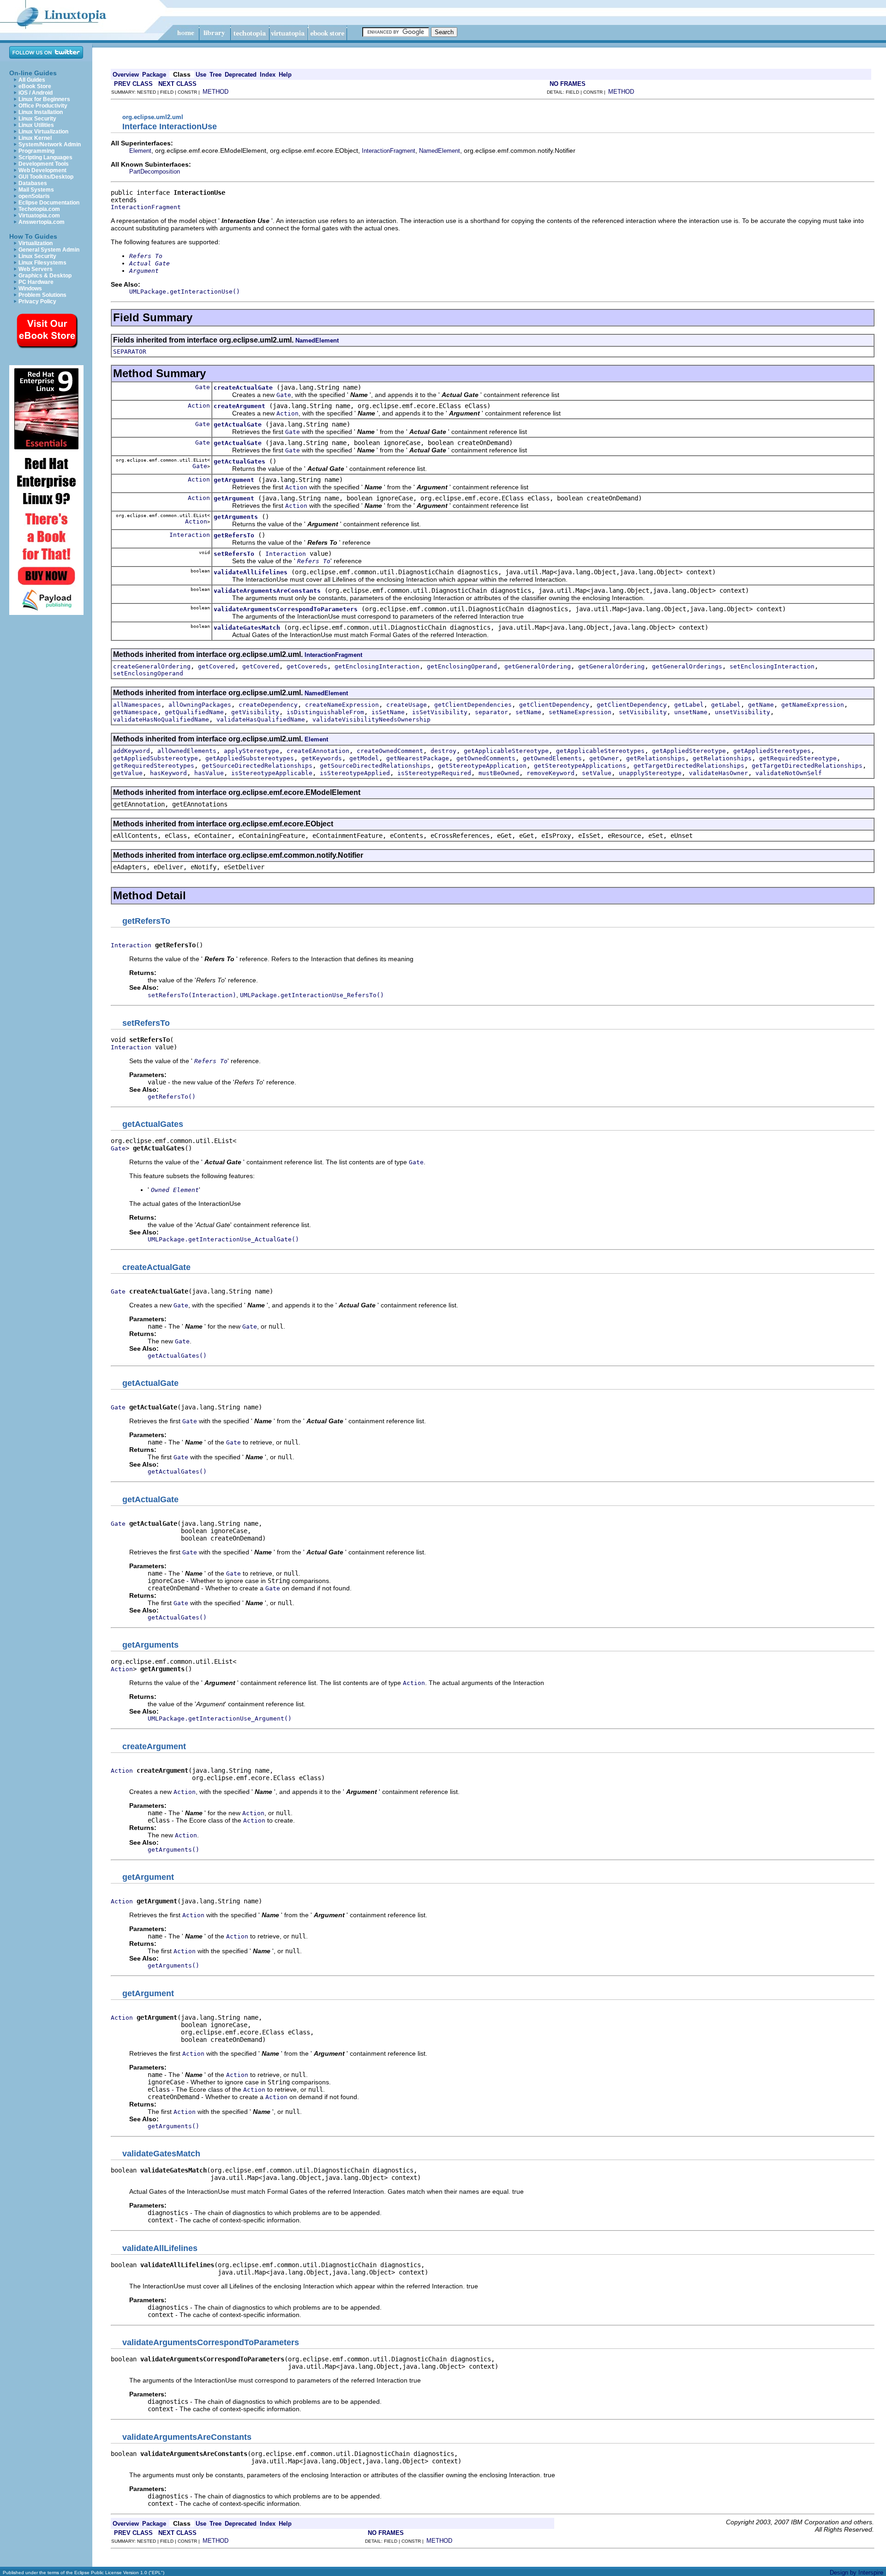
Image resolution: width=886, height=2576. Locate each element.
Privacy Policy (37, 301)
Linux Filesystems (42, 263)
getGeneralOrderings (687, 666)
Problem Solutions (42, 295)
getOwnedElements (552, 758)
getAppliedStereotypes (772, 751)
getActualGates (239, 461)
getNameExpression (813, 705)
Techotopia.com (39, 209)
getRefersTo (234, 535)
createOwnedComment (390, 751)
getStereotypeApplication (482, 766)
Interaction (190, 535)
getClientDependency (554, 705)
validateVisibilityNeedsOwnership (371, 719)
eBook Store (35, 86)
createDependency (268, 705)
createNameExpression (342, 705)
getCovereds (307, 666)
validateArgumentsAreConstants (267, 591)
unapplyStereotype (650, 773)
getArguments (236, 517)
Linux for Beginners (44, 99)
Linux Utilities (36, 125)
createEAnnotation (318, 751)
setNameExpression (580, 712)
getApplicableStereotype (506, 751)
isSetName (388, 712)
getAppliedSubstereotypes (250, 758)
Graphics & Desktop (45, 276)
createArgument (239, 406)
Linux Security (37, 119)
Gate (203, 387)
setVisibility (643, 712)
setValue (597, 773)
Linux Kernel (35, 138)
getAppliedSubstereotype (156, 758)
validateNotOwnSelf (789, 773)
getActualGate (238, 424)
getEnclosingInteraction (377, 666)
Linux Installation (41, 112)
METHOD (216, 92)
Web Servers (36, 269)
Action (199, 406)
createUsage (407, 705)
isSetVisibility (440, 712)
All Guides (32, 80)
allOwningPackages (200, 705)
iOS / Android (36, 93)
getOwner (604, 758)
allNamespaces (137, 705)
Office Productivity (43, 106)
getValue (128, 773)
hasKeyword (168, 773)
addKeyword (132, 751)
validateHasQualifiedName (261, 719)
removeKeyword (551, 773)
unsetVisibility (742, 712)
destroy (443, 751)
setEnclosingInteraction (772, 666)
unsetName (691, 712)
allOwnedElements (187, 751)
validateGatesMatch (247, 628)
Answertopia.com (42, 222)
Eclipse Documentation (49, 203)
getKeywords (322, 758)
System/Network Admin (50, 144)
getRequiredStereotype (798, 758)
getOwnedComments (486, 758)
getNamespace (135, 712)
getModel (364, 758)
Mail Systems (36, 190)
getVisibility (255, 712)
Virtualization (36, 243)
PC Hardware (36, 282)
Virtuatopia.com (39, 216)
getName (761, 705)
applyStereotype (251, 751)
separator (491, 712)
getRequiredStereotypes (154, 766)
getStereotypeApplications (580, 766)
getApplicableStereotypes (600, 751)
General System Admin (49, 250)
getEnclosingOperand (462, 666)
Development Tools (44, 164)
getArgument (234, 480)
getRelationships (656, 758)
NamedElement (440, 151)
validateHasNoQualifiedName (161, 719)
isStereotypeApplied (355, 773)
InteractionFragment (389, 151)
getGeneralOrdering (538, 666)
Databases (33, 183)
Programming (36, 151)
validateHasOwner (718, 773)
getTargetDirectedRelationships (689, 766)
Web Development (42, 170)
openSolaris (34, 196)
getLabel (689, 705)
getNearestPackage (418, 758)
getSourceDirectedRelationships (257, 766)
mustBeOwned (499, 773)
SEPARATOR (130, 352)
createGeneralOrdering (152, 666)
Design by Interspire (856, 2573)
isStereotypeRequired (434, 773)
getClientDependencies (473, 705)
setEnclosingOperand (148, 673)
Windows (30, 289)
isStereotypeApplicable (272, 773)
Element (140, 151)
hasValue (209, 773)
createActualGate (243, 388)
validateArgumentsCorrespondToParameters (286, 609)
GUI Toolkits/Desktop (46, 177)
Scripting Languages (45, 157)
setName (528, 712)
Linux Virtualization (43, 132)
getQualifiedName (194, 712)
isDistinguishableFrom (325, 712)
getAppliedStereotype (689, 751)
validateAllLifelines (251, 572)
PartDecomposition (155, 172)
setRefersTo (234, 554)
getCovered (216, 666)
